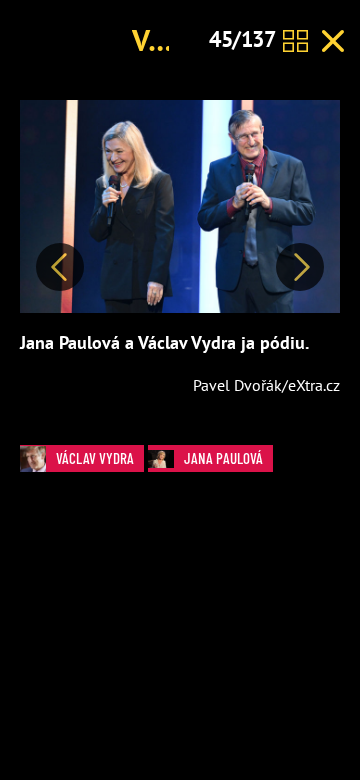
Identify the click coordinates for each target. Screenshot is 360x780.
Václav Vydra (95, 458)
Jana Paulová (223, 458)
